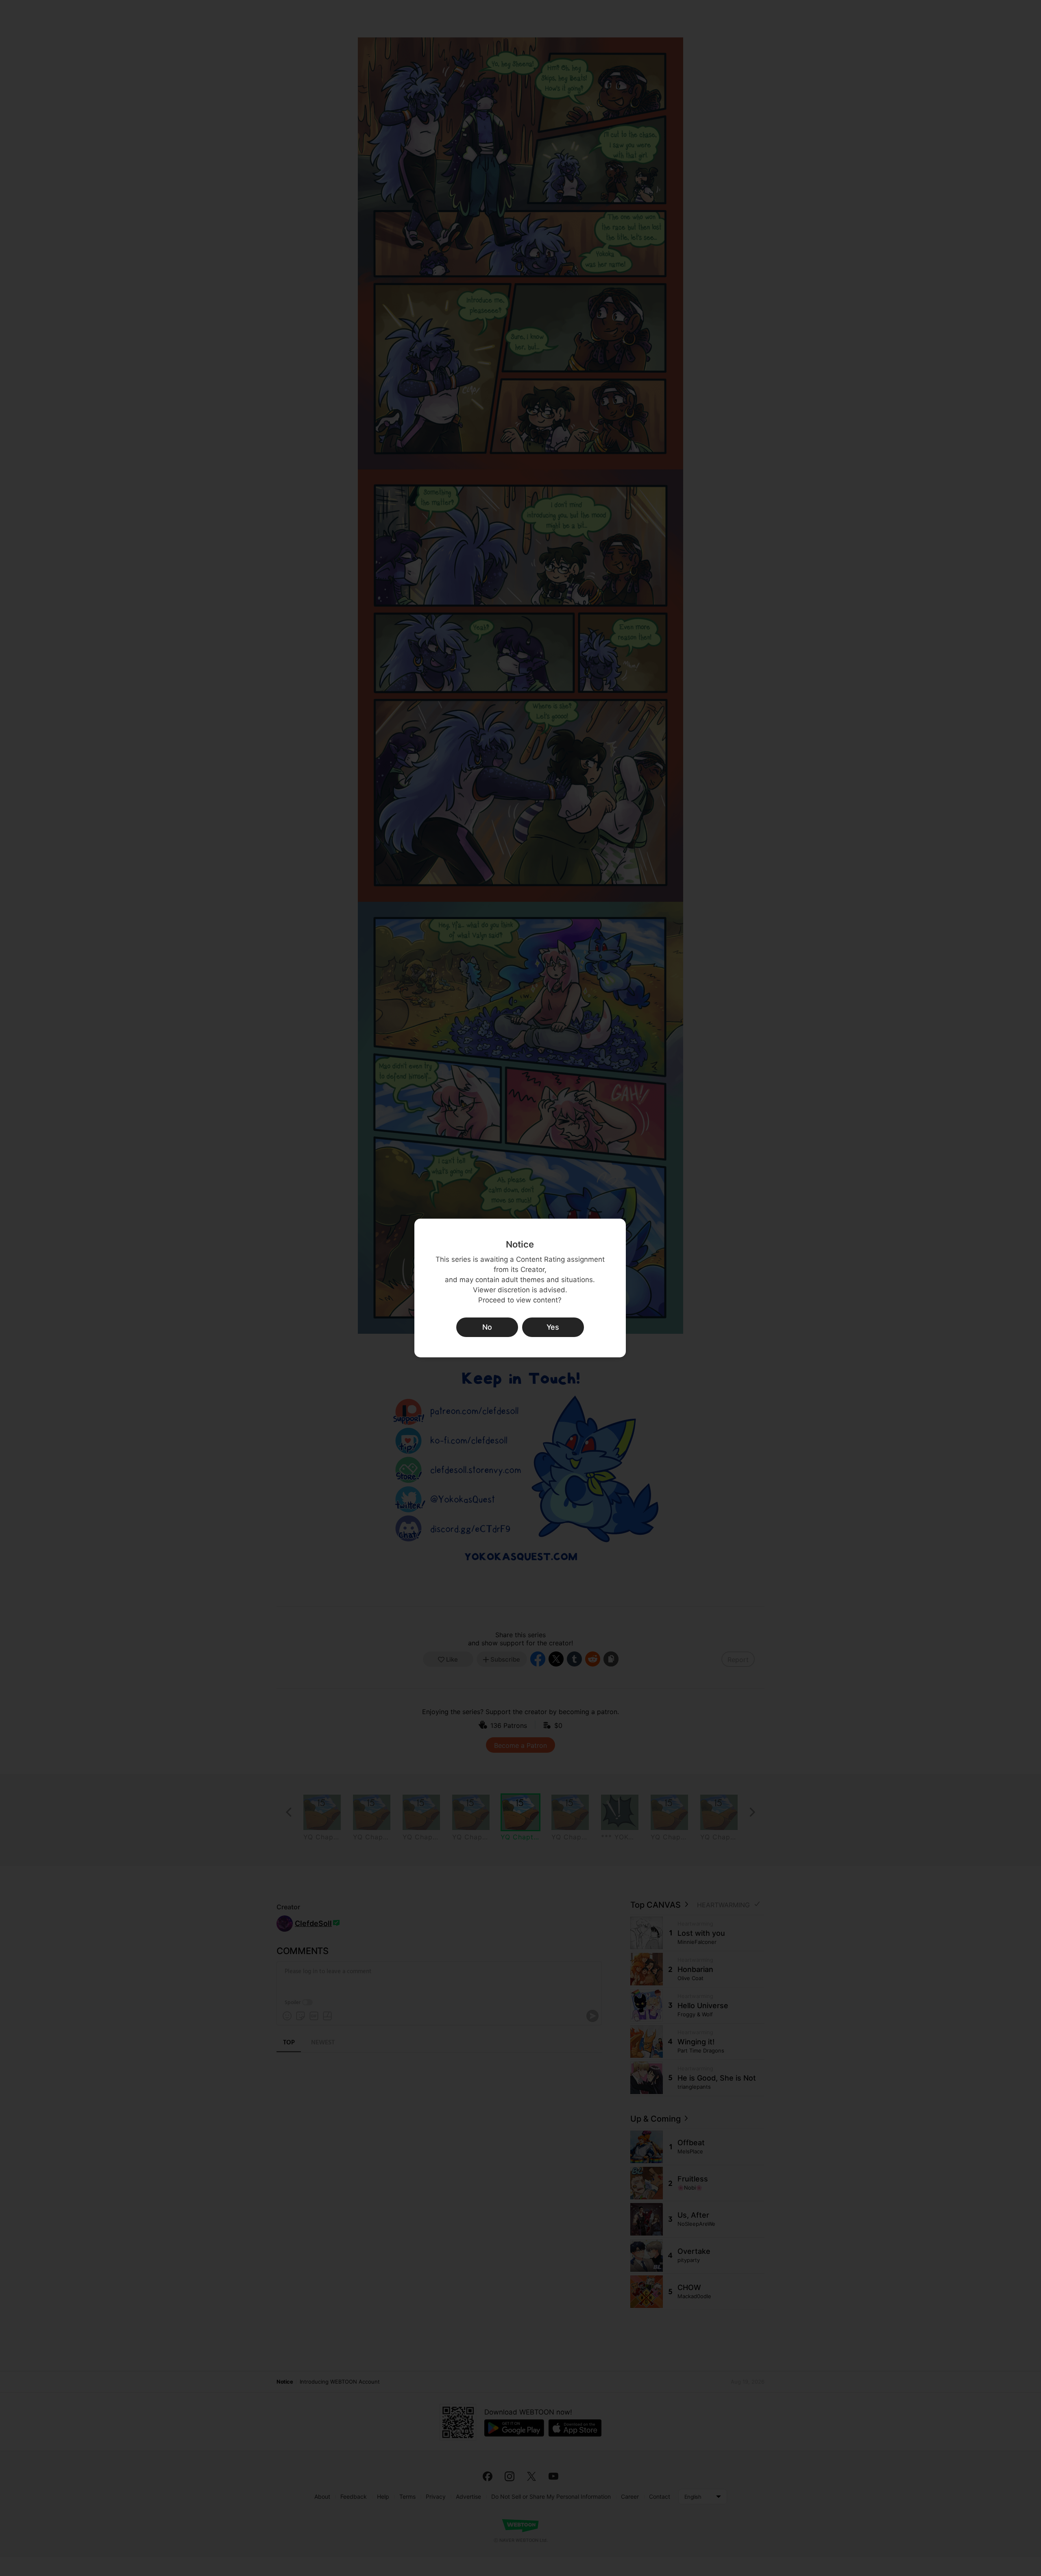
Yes (553, 1327)
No (487, 1327)
